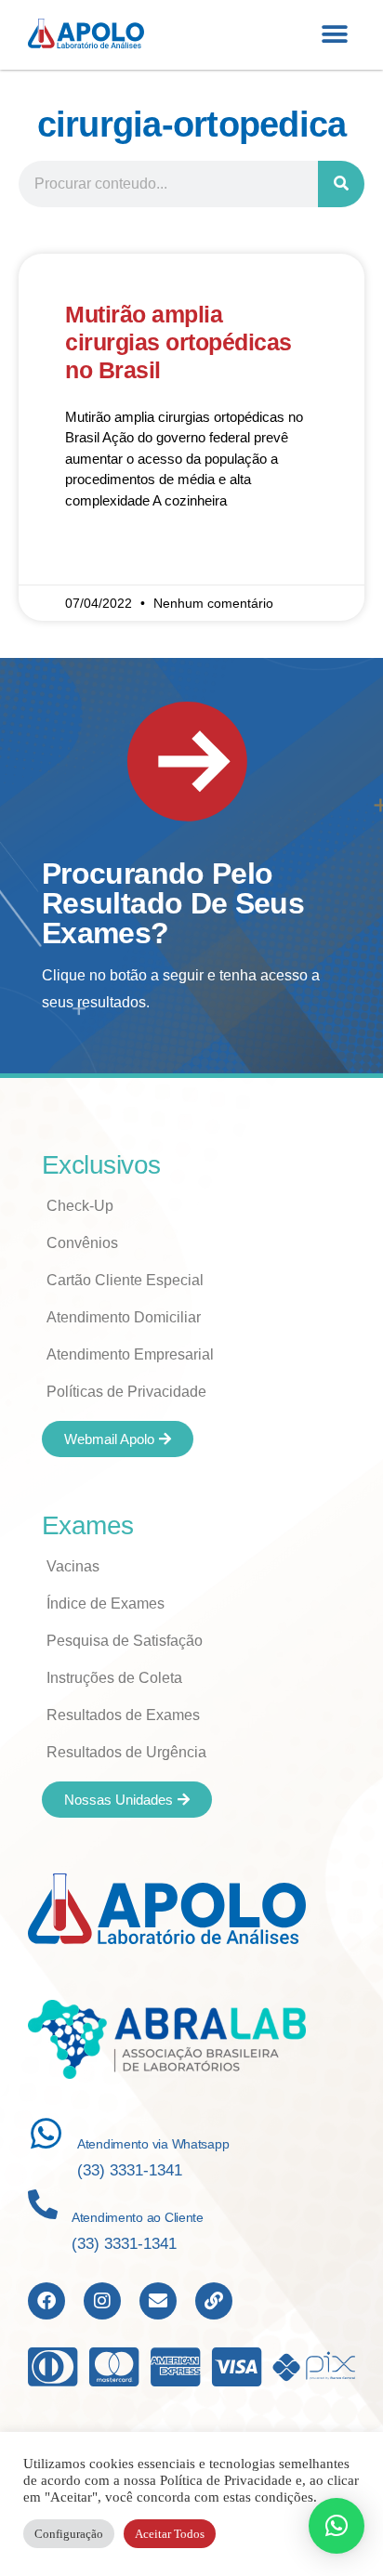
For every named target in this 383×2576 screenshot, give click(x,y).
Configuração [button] (69, 2534)
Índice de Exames (106, 1603)
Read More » (104, 555)
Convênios (82, 1243)
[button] (334, 35)
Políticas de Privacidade (126, 1392)
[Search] (341, 184)
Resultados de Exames (123, 1715)
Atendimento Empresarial (130, 1354)
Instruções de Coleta (114, 1678)
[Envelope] (158, 2301)
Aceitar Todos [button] (170, 2534)
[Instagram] (102, 2301)
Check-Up (80, 1206)
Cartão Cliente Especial (125, 1280)
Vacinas (73, 1566)
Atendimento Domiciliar (124, 1317)
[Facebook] (46, 2301)
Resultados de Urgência (126, 1752)
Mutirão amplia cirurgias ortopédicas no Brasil (178, 342)
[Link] (214, 2301)
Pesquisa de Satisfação (125, 1641)
